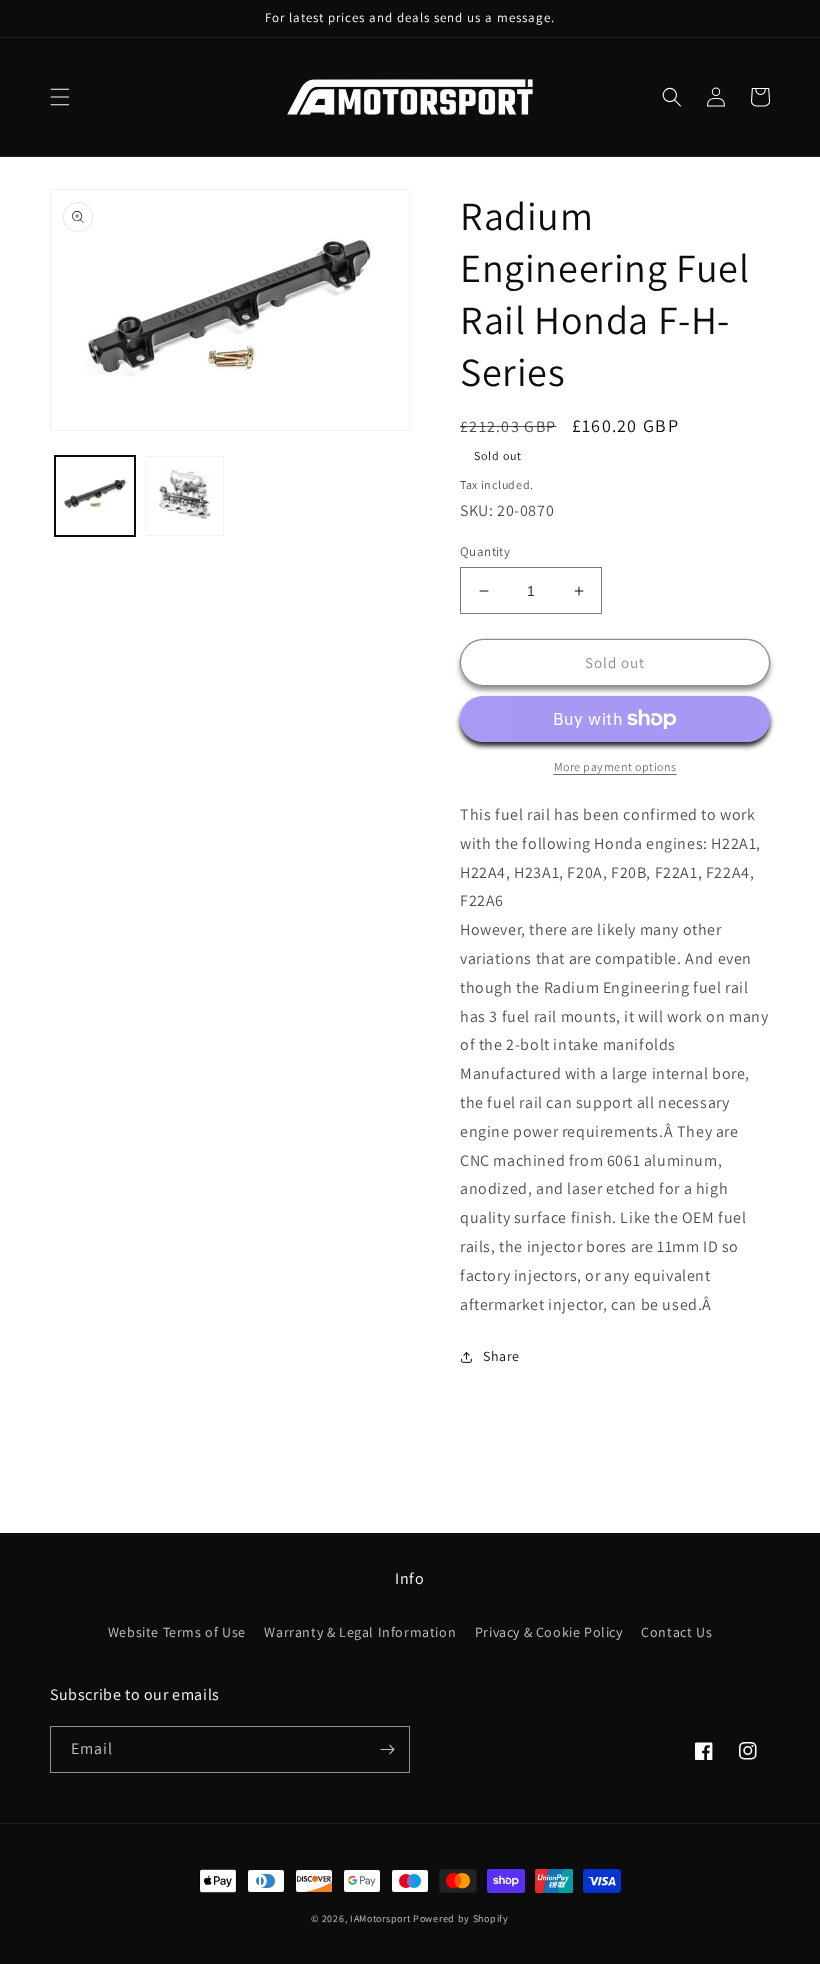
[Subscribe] (387, 1749)
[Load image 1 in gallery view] (95, 496)
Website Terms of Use (177, 1632)
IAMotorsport (380, 1918)
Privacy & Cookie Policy (549, 1632)
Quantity (485, 551)
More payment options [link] (615, 766)
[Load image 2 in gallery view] (185, 496)
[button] (60, 97)
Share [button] (501, 1356)
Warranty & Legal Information (360, 1632)
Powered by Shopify (461, 1918)
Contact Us (676, 1632)
